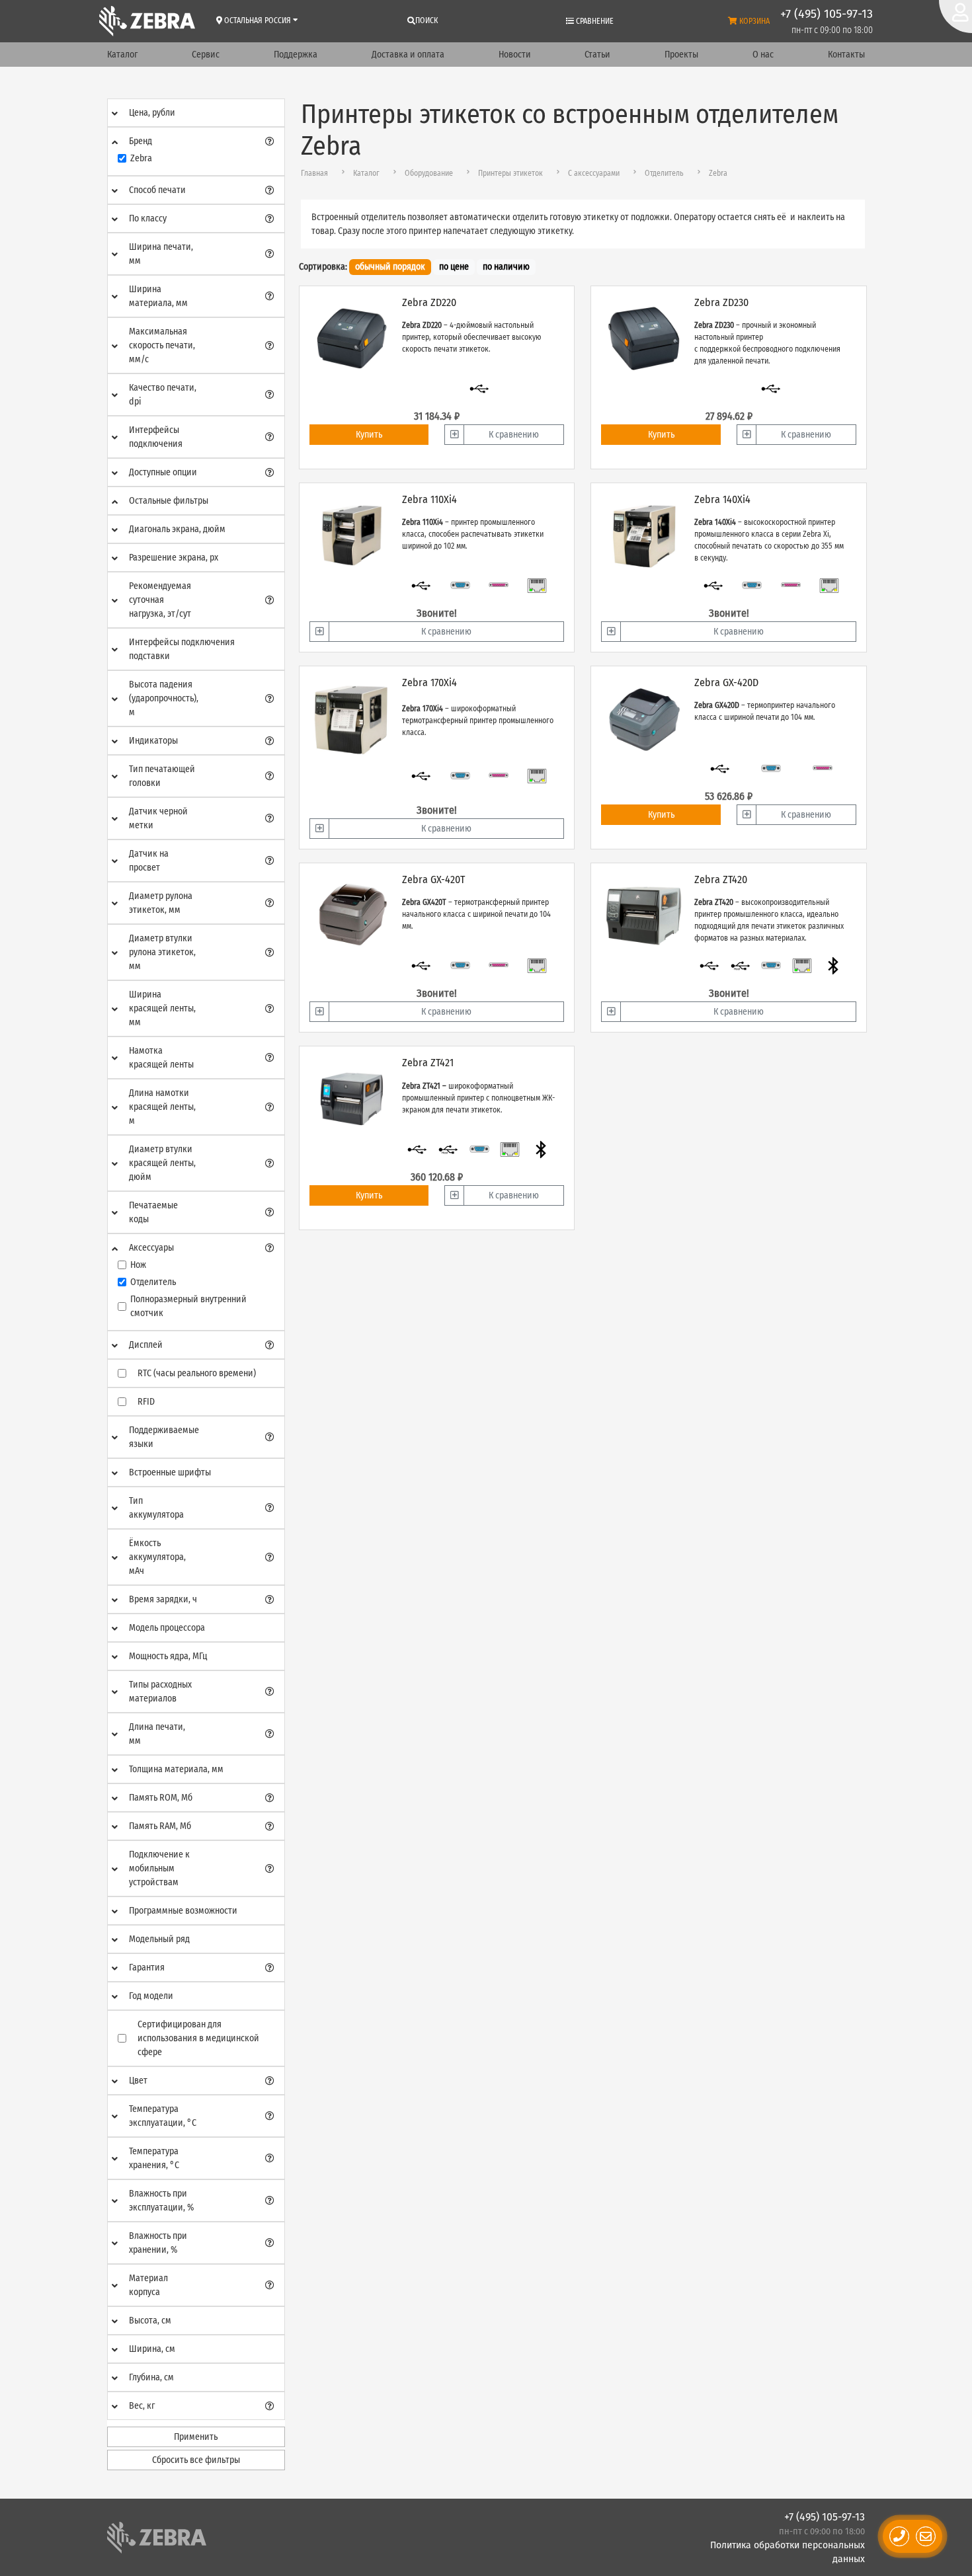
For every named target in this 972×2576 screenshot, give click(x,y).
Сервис (206, 55)
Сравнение (594, 21)
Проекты (681, 55)
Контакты (846, 55)
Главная (314, 173)
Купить (369, 435)
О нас (763, 55)
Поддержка (296, 55)
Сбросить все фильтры (196, 2460)
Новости (515, 55)
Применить (196, 2437)
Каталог (122, 55)
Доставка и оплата (408, 55)
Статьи (597, 55)
